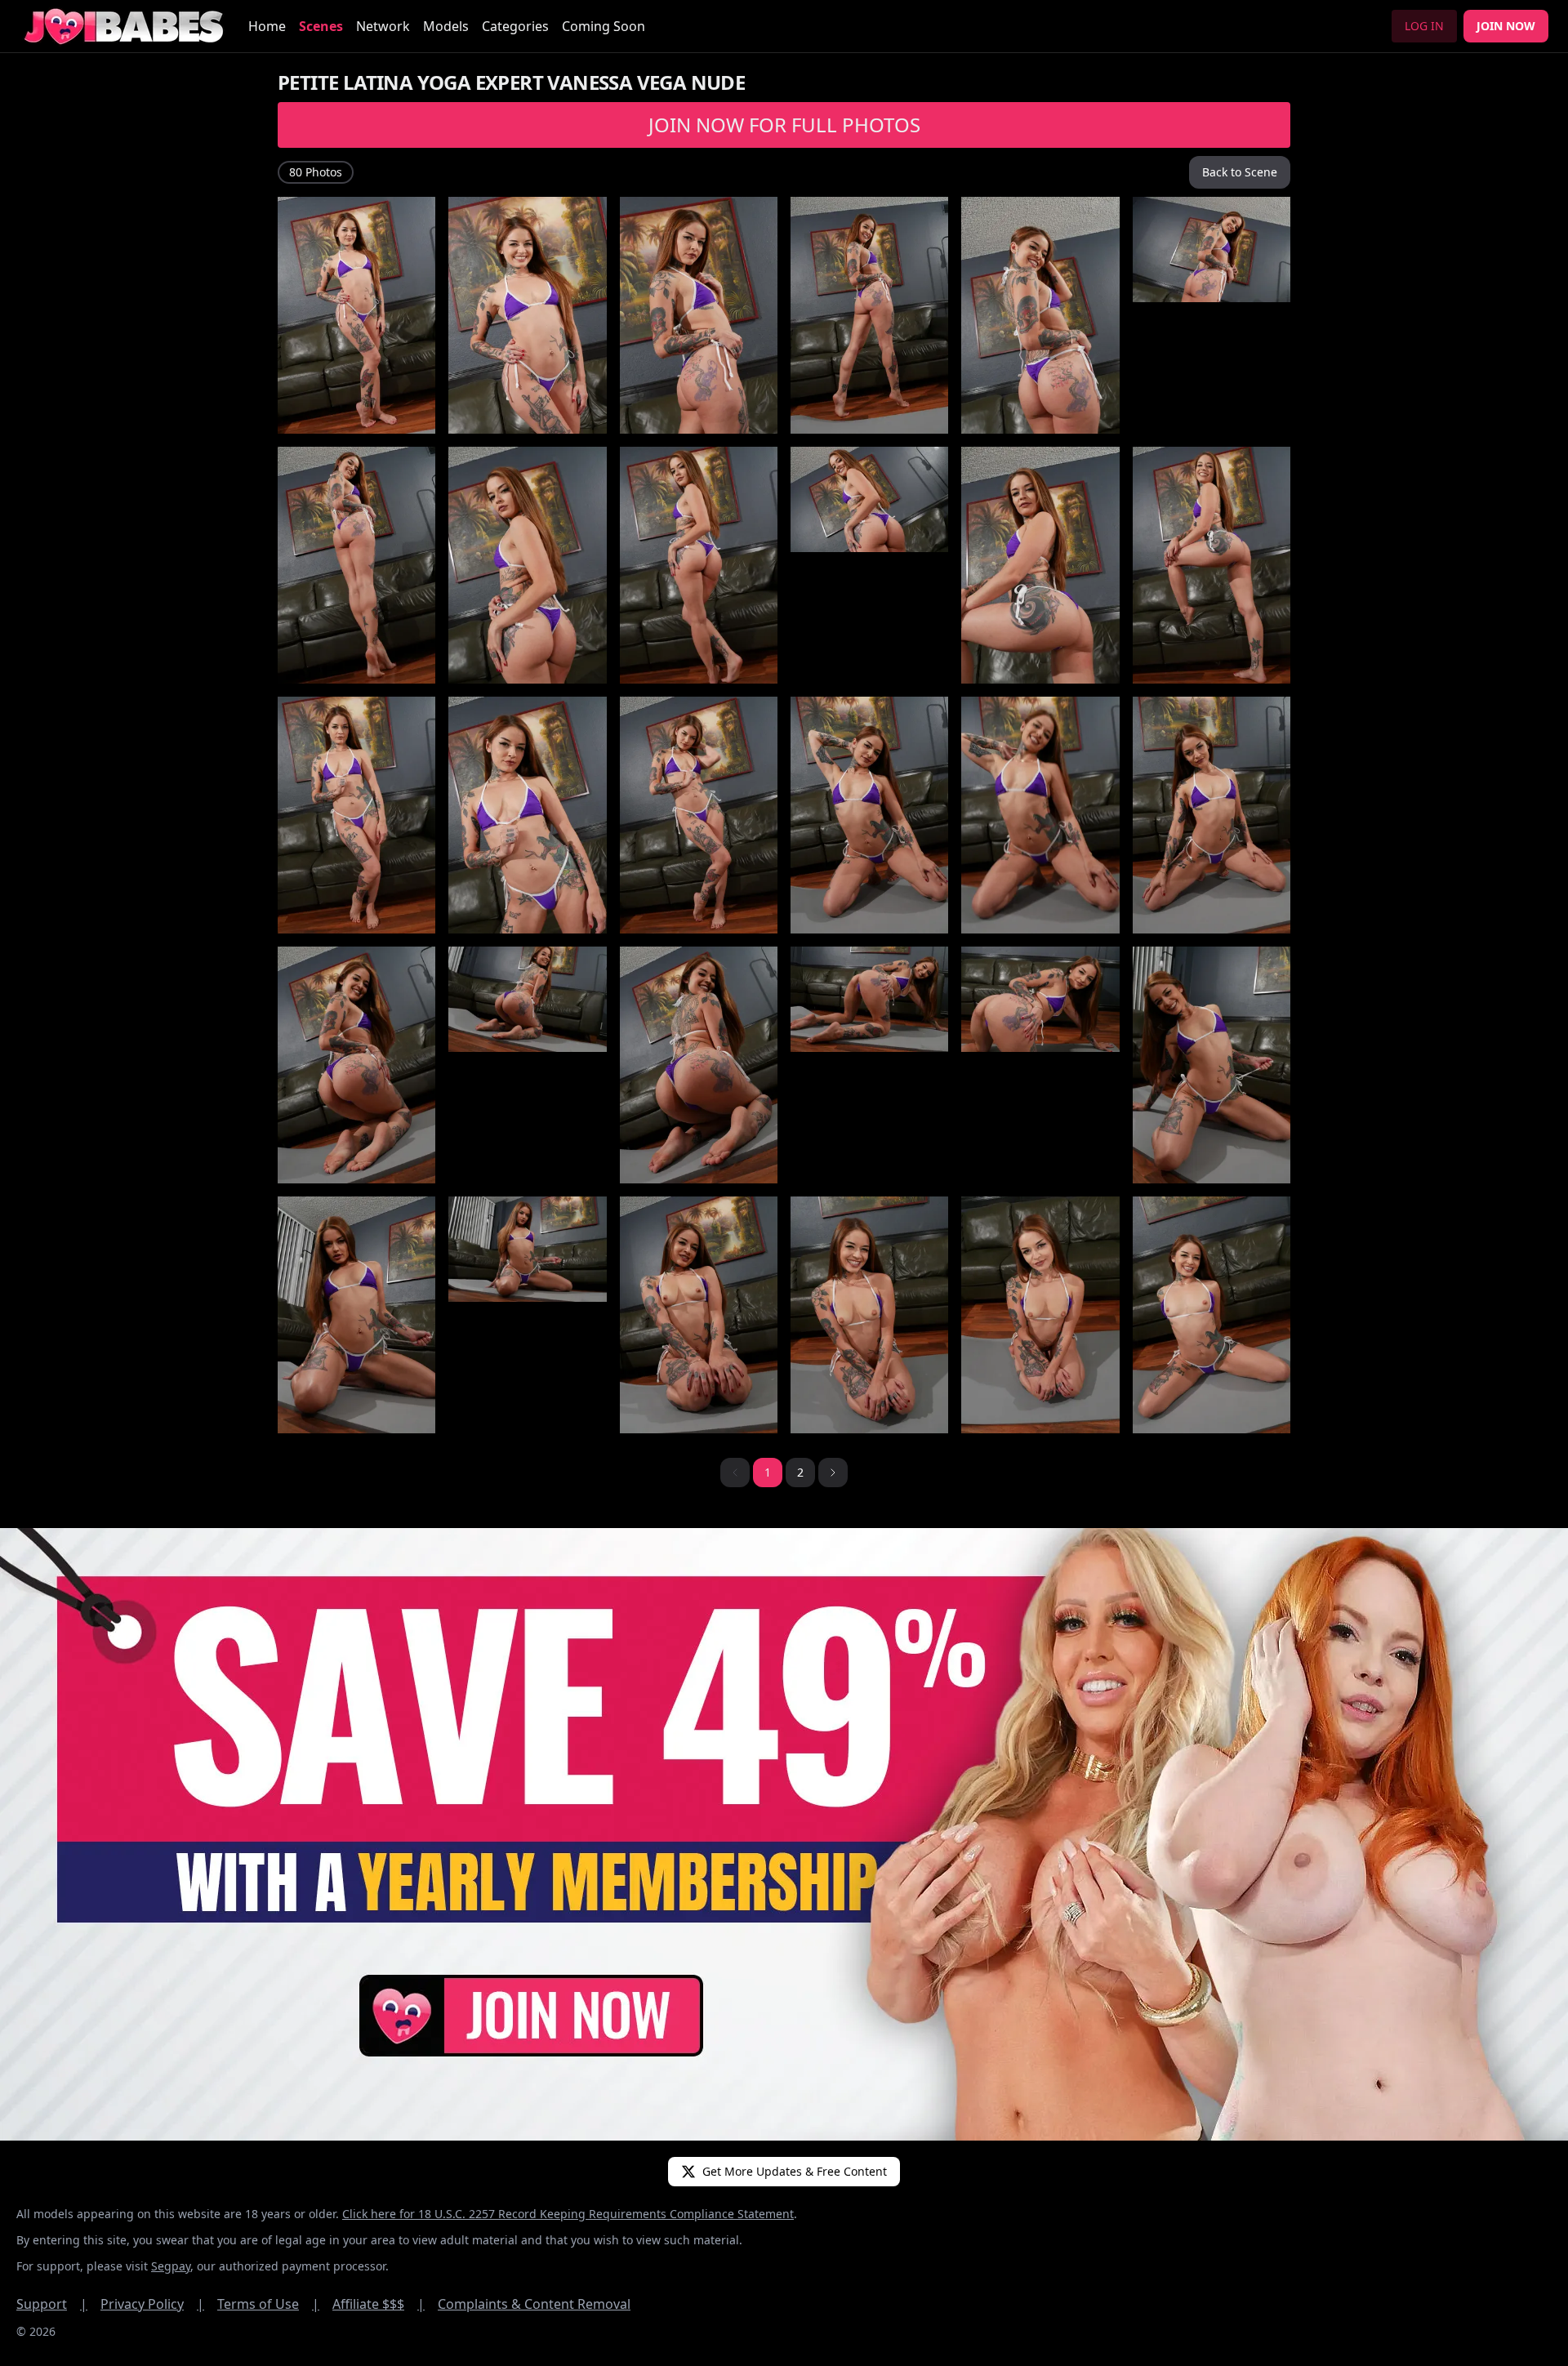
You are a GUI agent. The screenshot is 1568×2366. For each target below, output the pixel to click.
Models (446, 26)
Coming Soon (604, 26)
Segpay (171, 2266)
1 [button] (768, 1472)
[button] (833, 1473)
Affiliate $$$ (379, 2304)
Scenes (321, 26)
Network (383, 26)
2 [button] (800, 1472)
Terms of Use (268, 2304)
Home (267, 26)
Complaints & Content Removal (534, 2304)
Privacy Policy (152, 2304)
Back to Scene (1240, 172)
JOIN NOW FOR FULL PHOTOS (784, 125)
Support (52, 2304)
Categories (515, 26)
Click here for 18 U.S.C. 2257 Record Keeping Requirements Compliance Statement (568, 2214)
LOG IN (1424, 26)
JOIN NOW (1506, 26)
